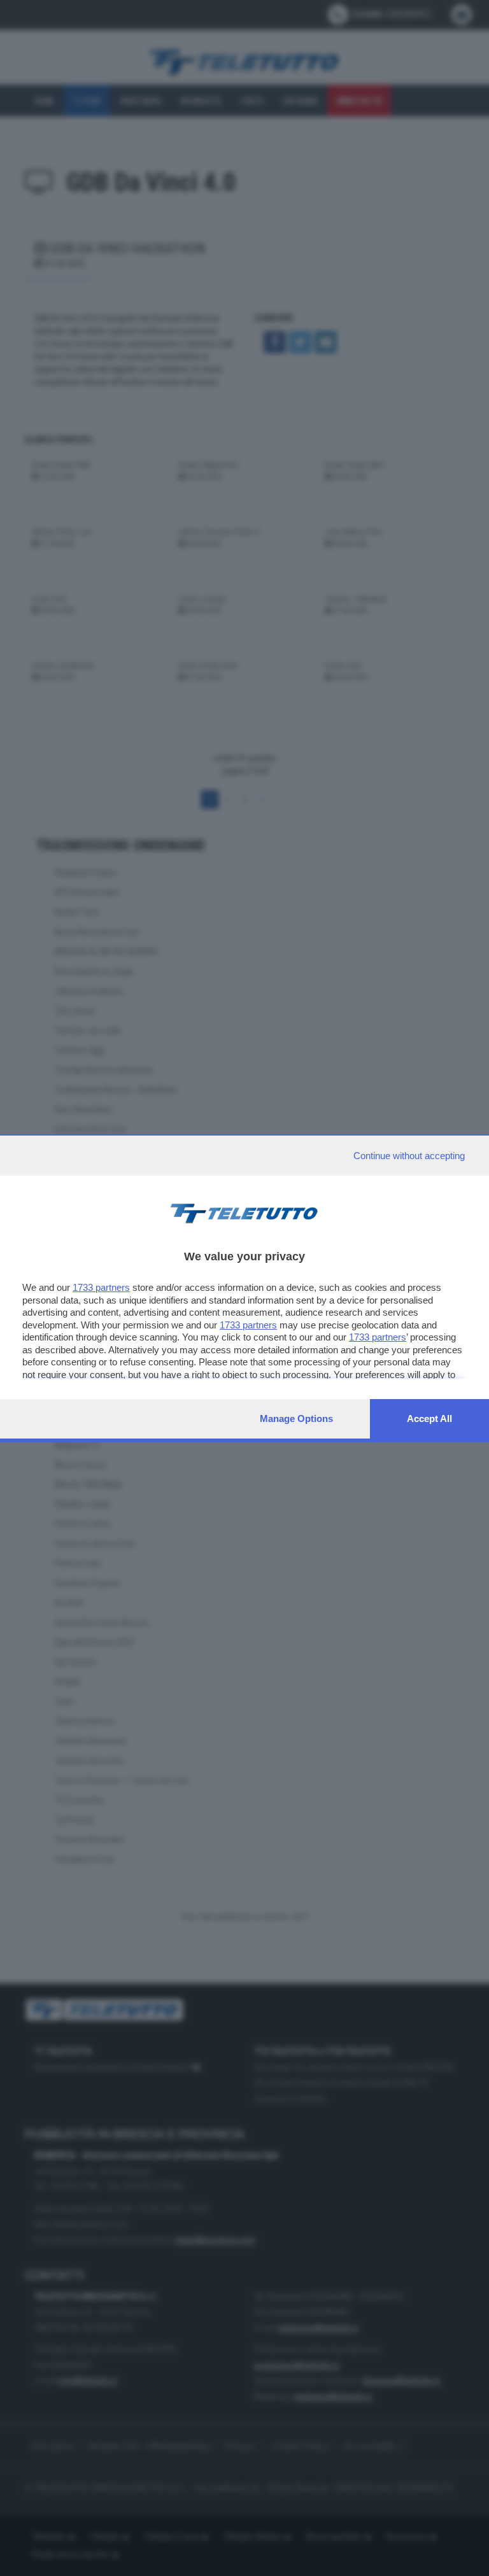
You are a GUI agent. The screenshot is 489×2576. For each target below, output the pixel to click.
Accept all (429, 1418)
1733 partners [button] (101, 1287)
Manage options (296, 1418)
